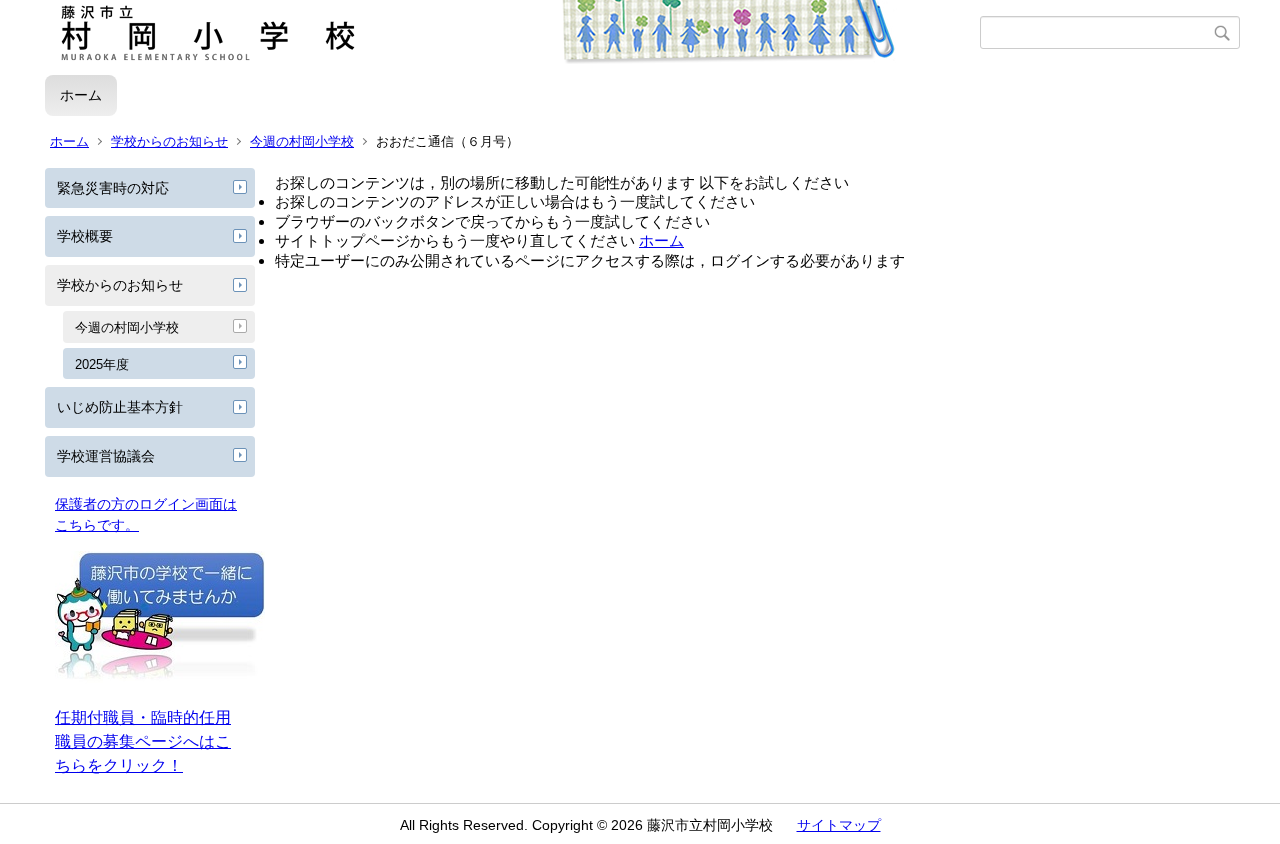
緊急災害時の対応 (113, 188)
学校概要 (85, 236)
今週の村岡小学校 (302, 141)
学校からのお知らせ (169, 141)
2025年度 (102, 364)
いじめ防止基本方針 (120, 407)
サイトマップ (839, 825)
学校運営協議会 (106, 456)
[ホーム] (512, 33)
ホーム (81, 95)
